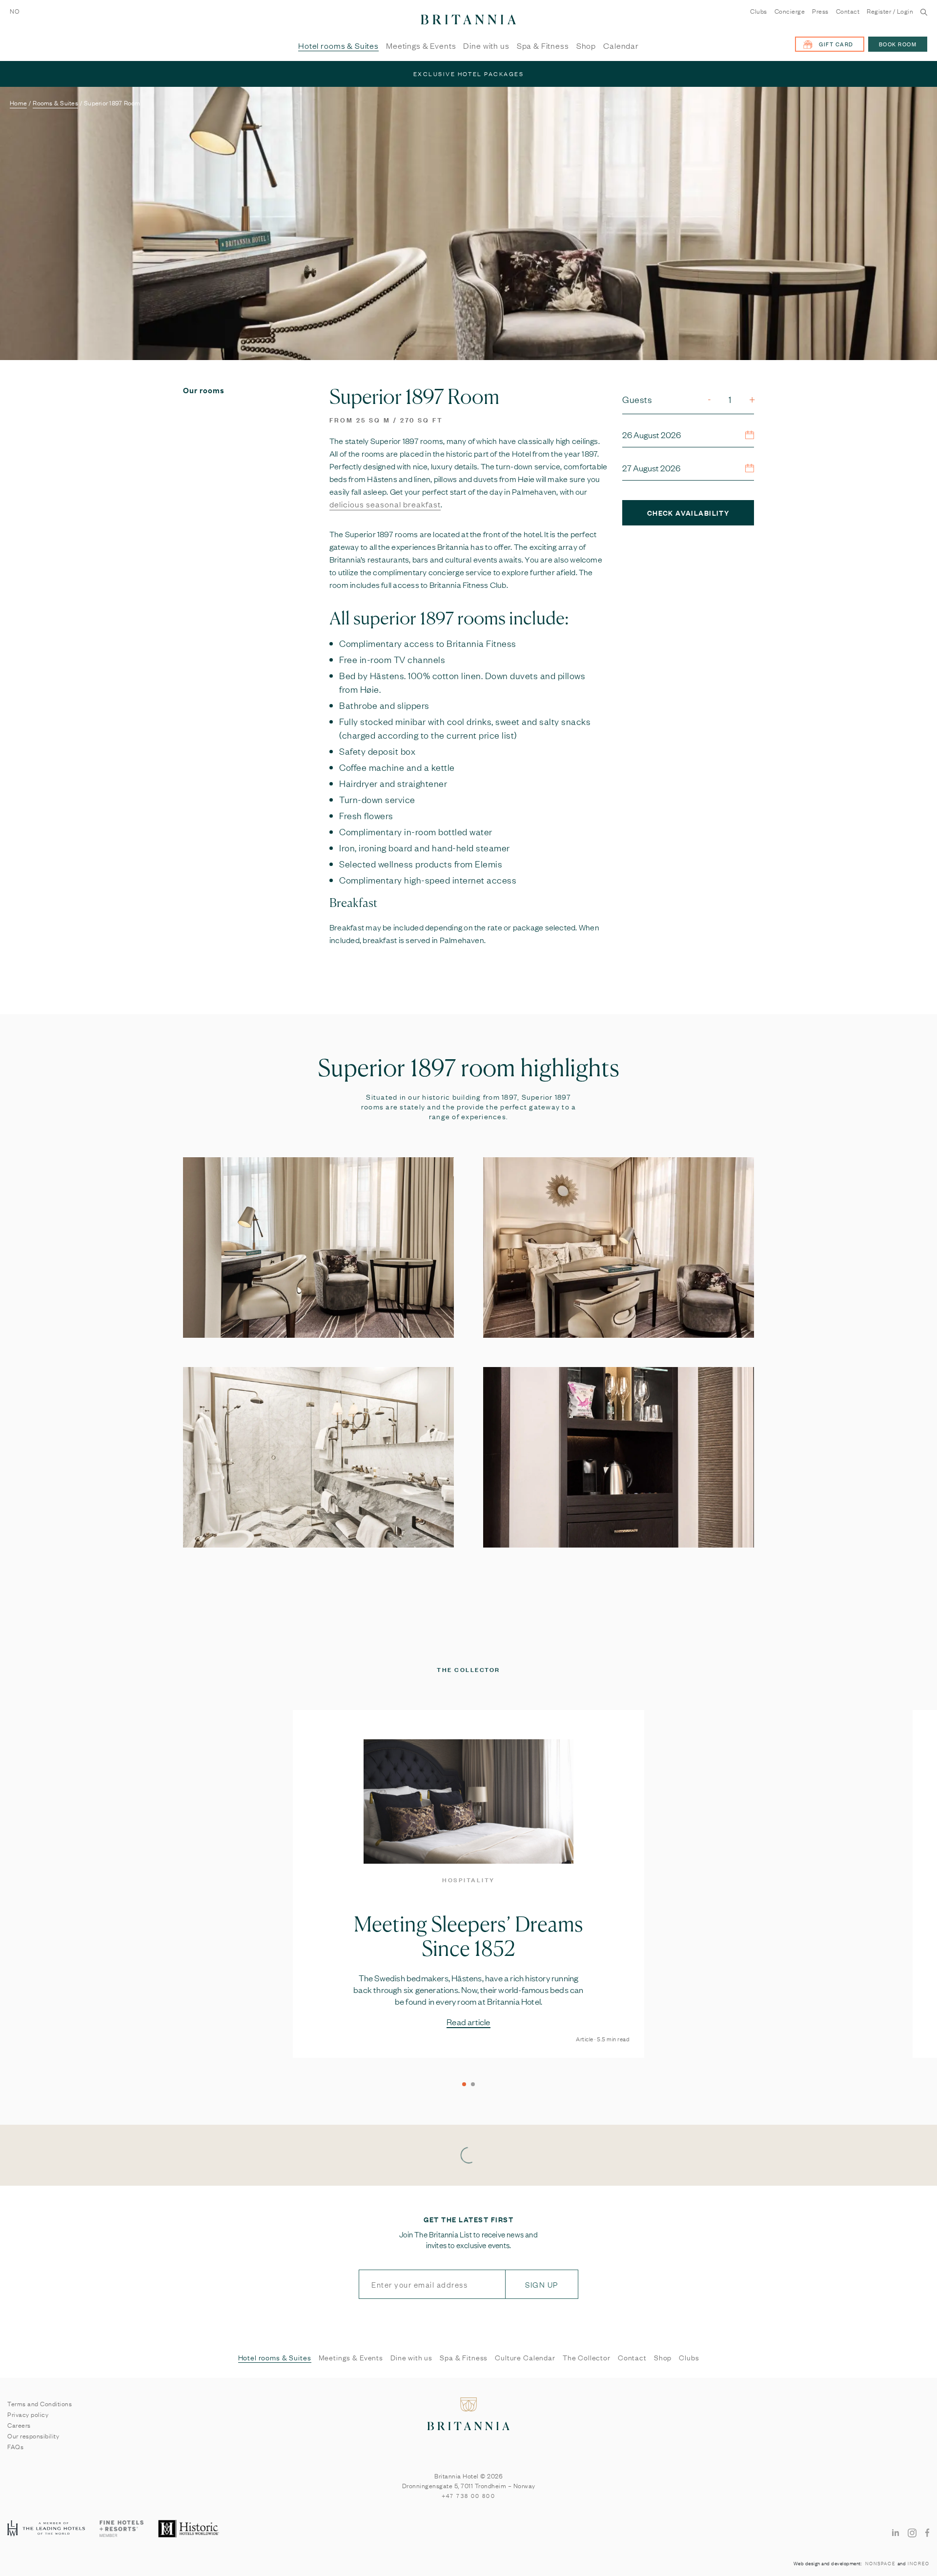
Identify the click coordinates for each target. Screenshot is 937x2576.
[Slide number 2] (473, 2084)
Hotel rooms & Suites (338, 46)
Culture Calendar (525, 2357)
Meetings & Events (421, 46)
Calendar (621, 46)
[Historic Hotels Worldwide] (190, 2529)
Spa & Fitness (543, 46)
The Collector (587, 2357)
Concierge (790, 11)
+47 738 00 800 (469, 2495)
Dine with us (486, 46)
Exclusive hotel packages (469, 74)
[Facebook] (927, 2532)
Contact (848, 11)
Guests (637, 399)
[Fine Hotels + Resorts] (122, 2529)
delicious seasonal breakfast (385, 504)
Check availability (688, 513)
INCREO (919, 2563)
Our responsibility (33, 2435)
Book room (898, 44)
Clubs (759, 11)
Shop (586, 46)
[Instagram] (912, 2532)
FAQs (15, 2446)
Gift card (836, 44)
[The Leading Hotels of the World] (46, 2529)
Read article (468, 2022)
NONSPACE (880, 2563)
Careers (19, 2425)
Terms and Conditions (40, 2403)
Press (820, 11)
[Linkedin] (896, 2532)
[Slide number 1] (464, 2084)
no (15, 11)
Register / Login (890, 11)
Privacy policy (28, 2414)
